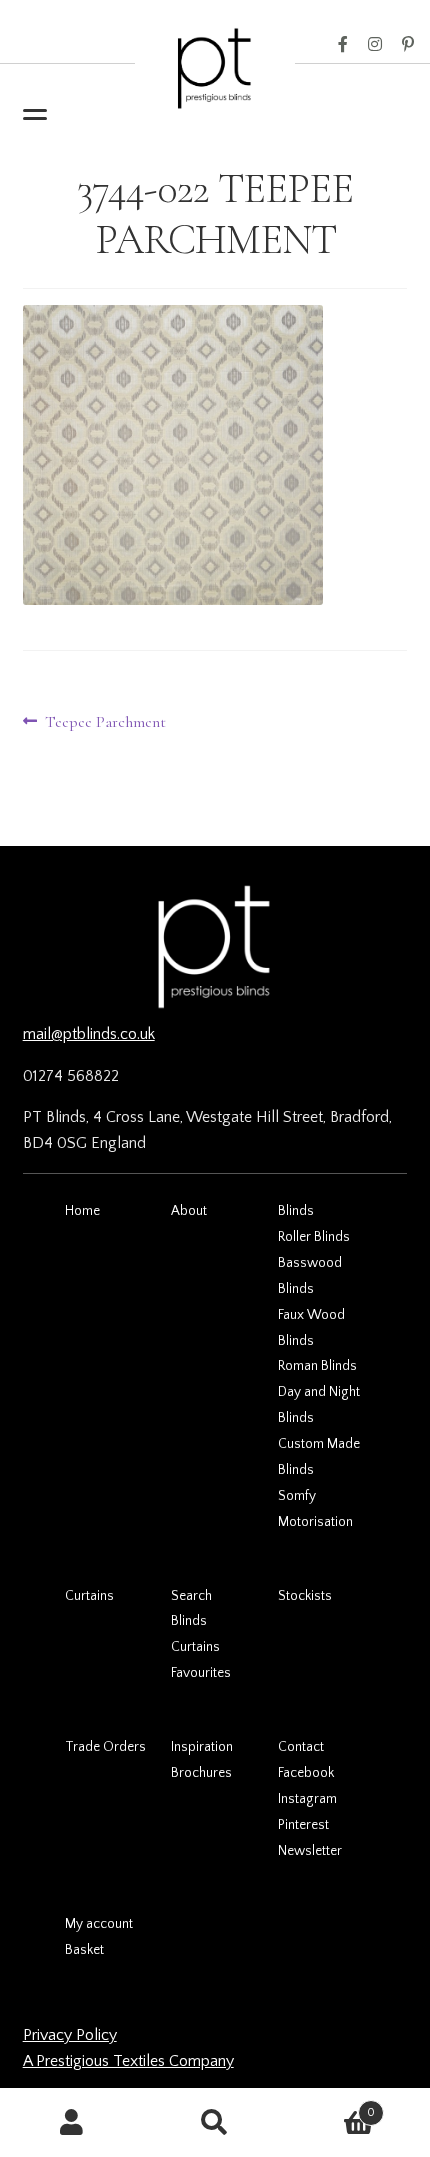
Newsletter (310, 1851)
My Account (71, 2123)
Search (191, 1596)
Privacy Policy (70, 2035)
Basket (84, 1950)
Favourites (201, 1673)
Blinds (296, 1211)
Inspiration (202, 1747)
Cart (331, 2105)
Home (82, 1211)
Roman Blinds (317, 1366)
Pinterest (408, 45)
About (189, 1211)
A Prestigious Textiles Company (128, 2061)
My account (99, 1924)
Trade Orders (105, 1747)
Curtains (89, 1596)
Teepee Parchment (105, 723)
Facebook (343, 45)
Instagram (375, 45)
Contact (301, 1747)
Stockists (305, 1596)
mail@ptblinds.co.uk (89, 1034)
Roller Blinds (314, 1237)
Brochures (201, 1773)
